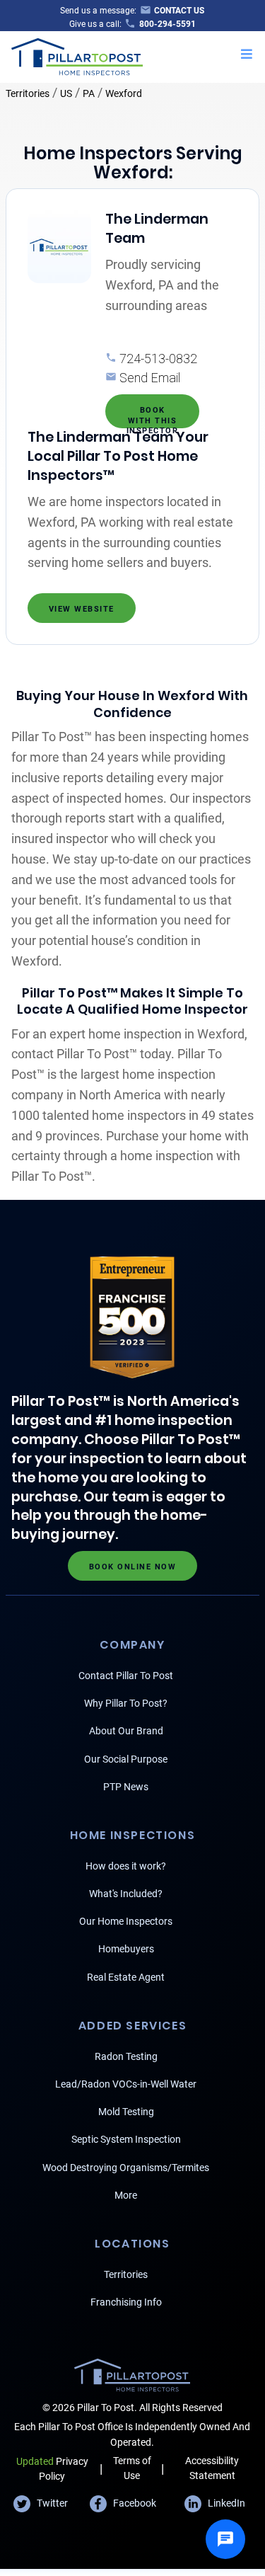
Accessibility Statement (212, 2468)
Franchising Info (126, 2302)
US (66, 93)
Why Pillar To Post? (126, 1703)
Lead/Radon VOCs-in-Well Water (126, 2084)
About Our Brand (126, 1731)
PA (89, 93)
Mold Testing (126, 2112)
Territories (28, 93)
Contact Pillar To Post (126, 1676)
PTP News (126, 1787)
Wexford (124, 93)
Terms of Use (132, 2468)
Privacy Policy (52, 2469)
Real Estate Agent (126, 1977)
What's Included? (126, 1894)
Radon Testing (126, 2056)
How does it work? (126, 1866)
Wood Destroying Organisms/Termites (126, 2168)
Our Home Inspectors (126, 1921)
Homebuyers (126, 1949)
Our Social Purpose (126, 1759)
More (126, 2195)
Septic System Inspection (126, 2139)
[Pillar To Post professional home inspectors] (77, 55)
